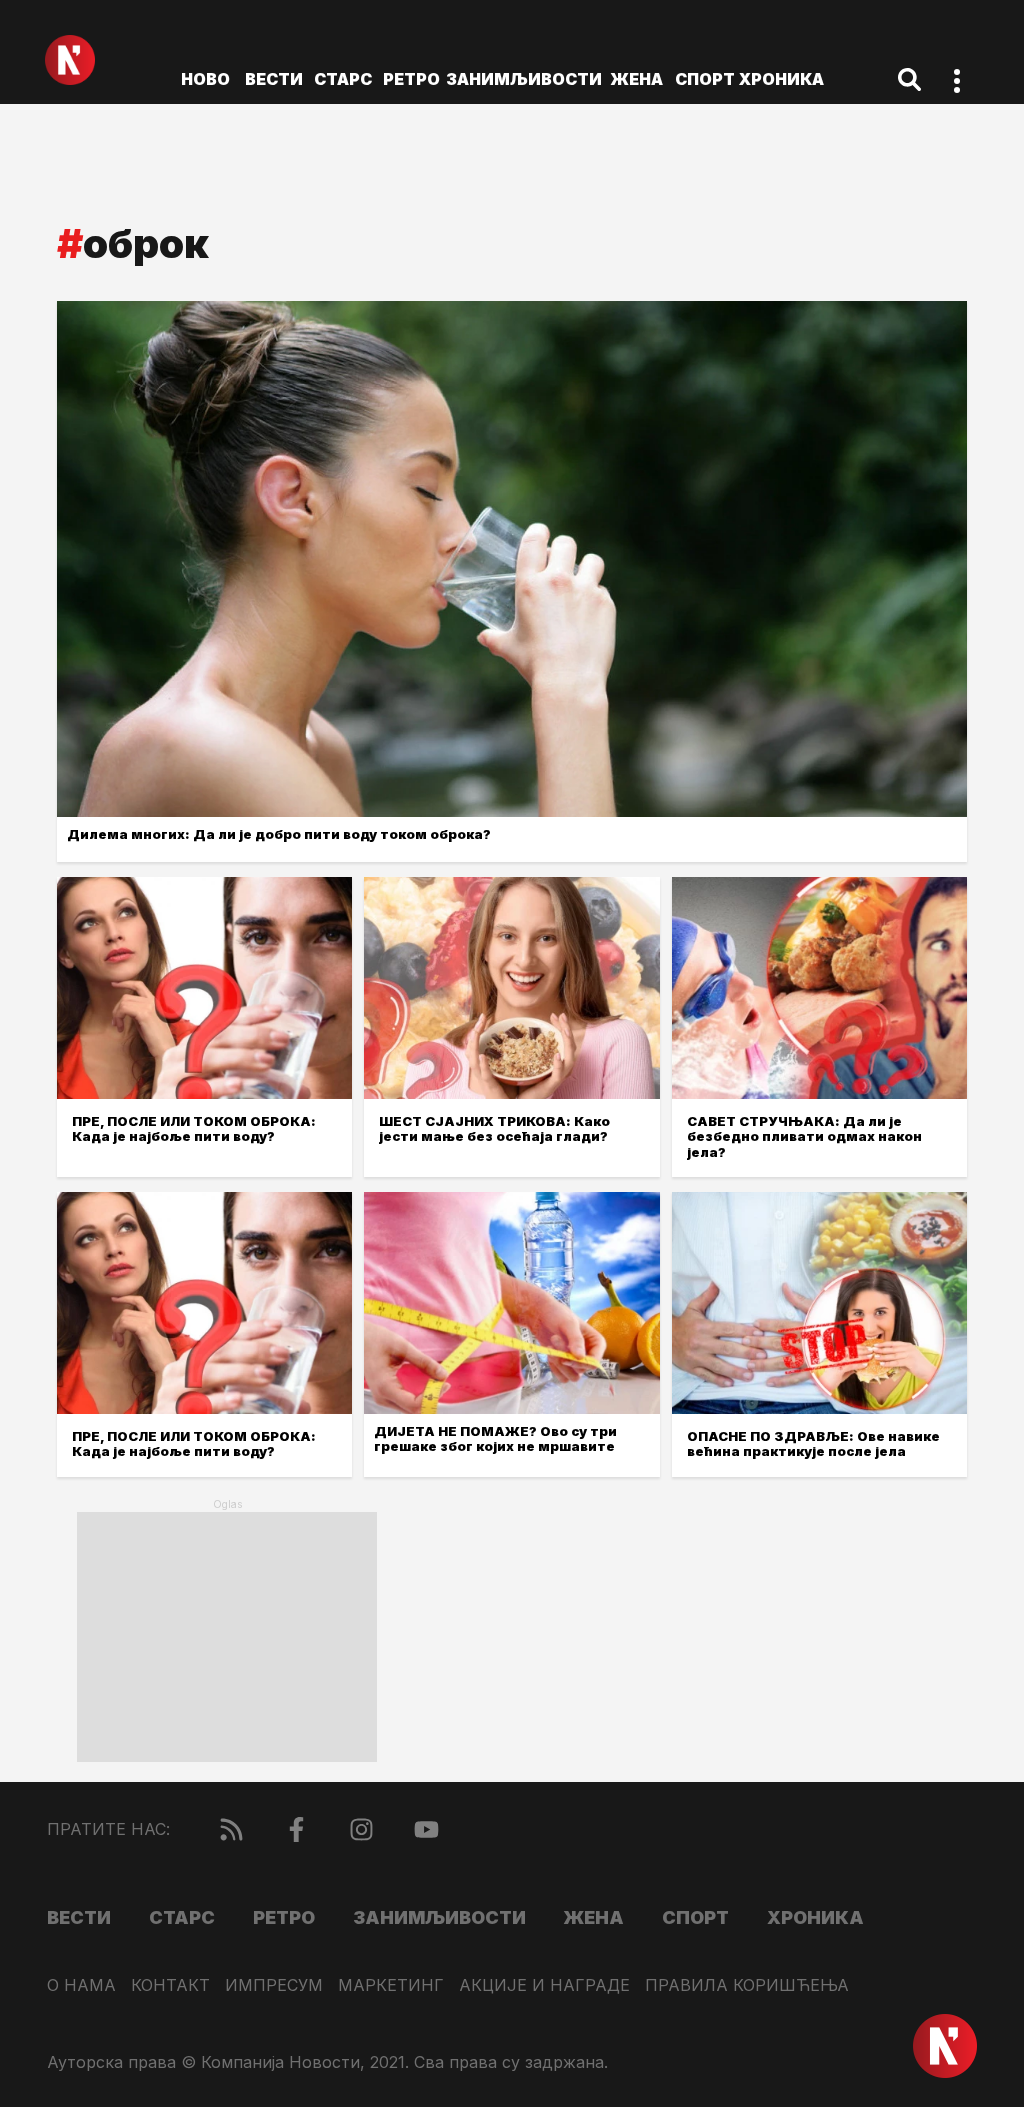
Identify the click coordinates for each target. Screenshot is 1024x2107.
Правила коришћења (747, 1985)
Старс (343, 79)
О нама (81, 1985)
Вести (274, 79)
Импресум (274, 1985)
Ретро (411, 79)
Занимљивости (524, 79)
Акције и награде (544, 1985)
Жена (636, 79)
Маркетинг (391, 1985)
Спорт (705, 79)
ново (205, 79)
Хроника (781, 79)
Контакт (170, 1985)
